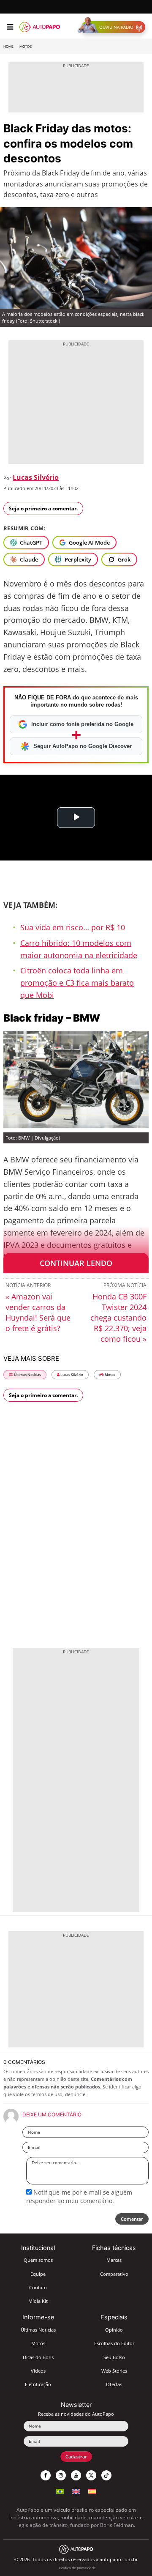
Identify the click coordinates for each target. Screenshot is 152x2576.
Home (8, 47)
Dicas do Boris (38, 2357)
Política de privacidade (77, 2568)
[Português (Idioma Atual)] (60, 2490)
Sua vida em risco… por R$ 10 (73, 927)
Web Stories (114, 2371)
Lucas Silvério (36, 477)
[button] (113, 27)
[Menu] (10, 27)
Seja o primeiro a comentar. (43, 508)
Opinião (114, 2330)
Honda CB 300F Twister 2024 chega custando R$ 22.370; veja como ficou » (118, 1318)
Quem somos (38, 2260)
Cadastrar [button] (76, 2457)
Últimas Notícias (27, 1374)
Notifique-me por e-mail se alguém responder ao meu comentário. (79, 2196)
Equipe (38, 2274)
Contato (38, 2287)
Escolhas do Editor (114, 2343)
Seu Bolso (114, 2357)
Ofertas (114, 2384)
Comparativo (114, 2274)
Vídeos (38, 2371)
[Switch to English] (76, 2490)
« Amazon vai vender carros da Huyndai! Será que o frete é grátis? (38, 1312)
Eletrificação (38, 2384)
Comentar (132, 2219)
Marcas (114, 2260)
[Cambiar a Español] (92, 2490)
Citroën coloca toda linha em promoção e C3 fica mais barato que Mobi (77, 983)
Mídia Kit (38, 2301)
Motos (26, 47)
